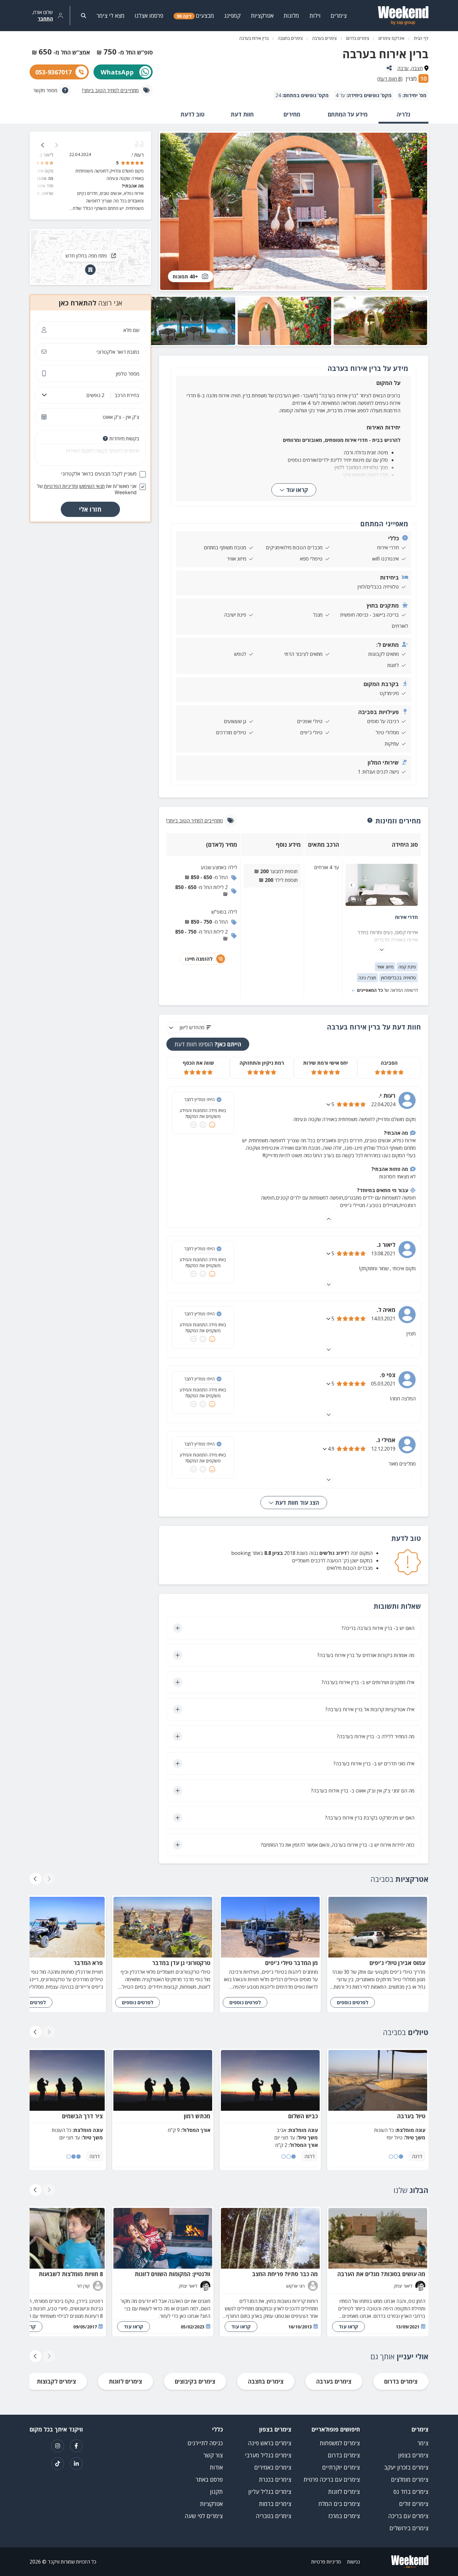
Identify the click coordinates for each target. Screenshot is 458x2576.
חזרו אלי (90, 509)
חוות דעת (242, 114)
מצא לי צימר (111, 16)
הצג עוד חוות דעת (296, 1503)
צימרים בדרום (358, 38)
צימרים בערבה (324, 38)
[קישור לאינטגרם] (58, 2446)
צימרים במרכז (344, 2516)
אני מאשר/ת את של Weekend (87, 489)
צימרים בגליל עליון (270, 2492)
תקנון (216, 2492)
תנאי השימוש (92, 486)
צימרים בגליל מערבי (268, 2455)
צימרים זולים (414, 2504)
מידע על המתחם (348, 114)
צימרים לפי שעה (204, 2516)
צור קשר (213, 2455)
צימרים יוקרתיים (341, 2467)
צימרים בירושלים (409, 2528)
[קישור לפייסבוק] (76, 2446)
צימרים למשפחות (340, 2443)
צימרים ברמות (275, 2504)
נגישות (353, 2562)
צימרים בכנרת (275, 2479)
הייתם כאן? (208, 1044)
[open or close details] (329, 1104)
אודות (216, 2467)
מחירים (292, 114)
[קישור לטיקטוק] (58, 2464)
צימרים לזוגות (125, 2381)
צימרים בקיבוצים (195, 2381)
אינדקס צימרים (391, 38)
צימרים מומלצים (410, 2479)
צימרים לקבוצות (56, 2381)
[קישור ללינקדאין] (76, 2464)
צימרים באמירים (273, 2467)
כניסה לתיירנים (205, 2443)
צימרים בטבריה (274, 2516)
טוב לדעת (192, 114)
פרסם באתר (209, 2479)
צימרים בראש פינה (270, 2443)
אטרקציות (211, 2504)
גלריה (403, 114)
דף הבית (421, 38)
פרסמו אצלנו (149, 16)
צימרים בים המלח (339, 2504)
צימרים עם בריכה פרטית (332, 2479)
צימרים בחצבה (290, 38)
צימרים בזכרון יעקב (406, 2467)
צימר (423, 2443)
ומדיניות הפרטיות (61, 486)
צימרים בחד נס (411, 2492)
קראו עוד (297, 490)
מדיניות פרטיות (326, 2562)
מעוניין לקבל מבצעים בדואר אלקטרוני (99, 474)
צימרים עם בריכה (408, 2516)
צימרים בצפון (413, 2455)
